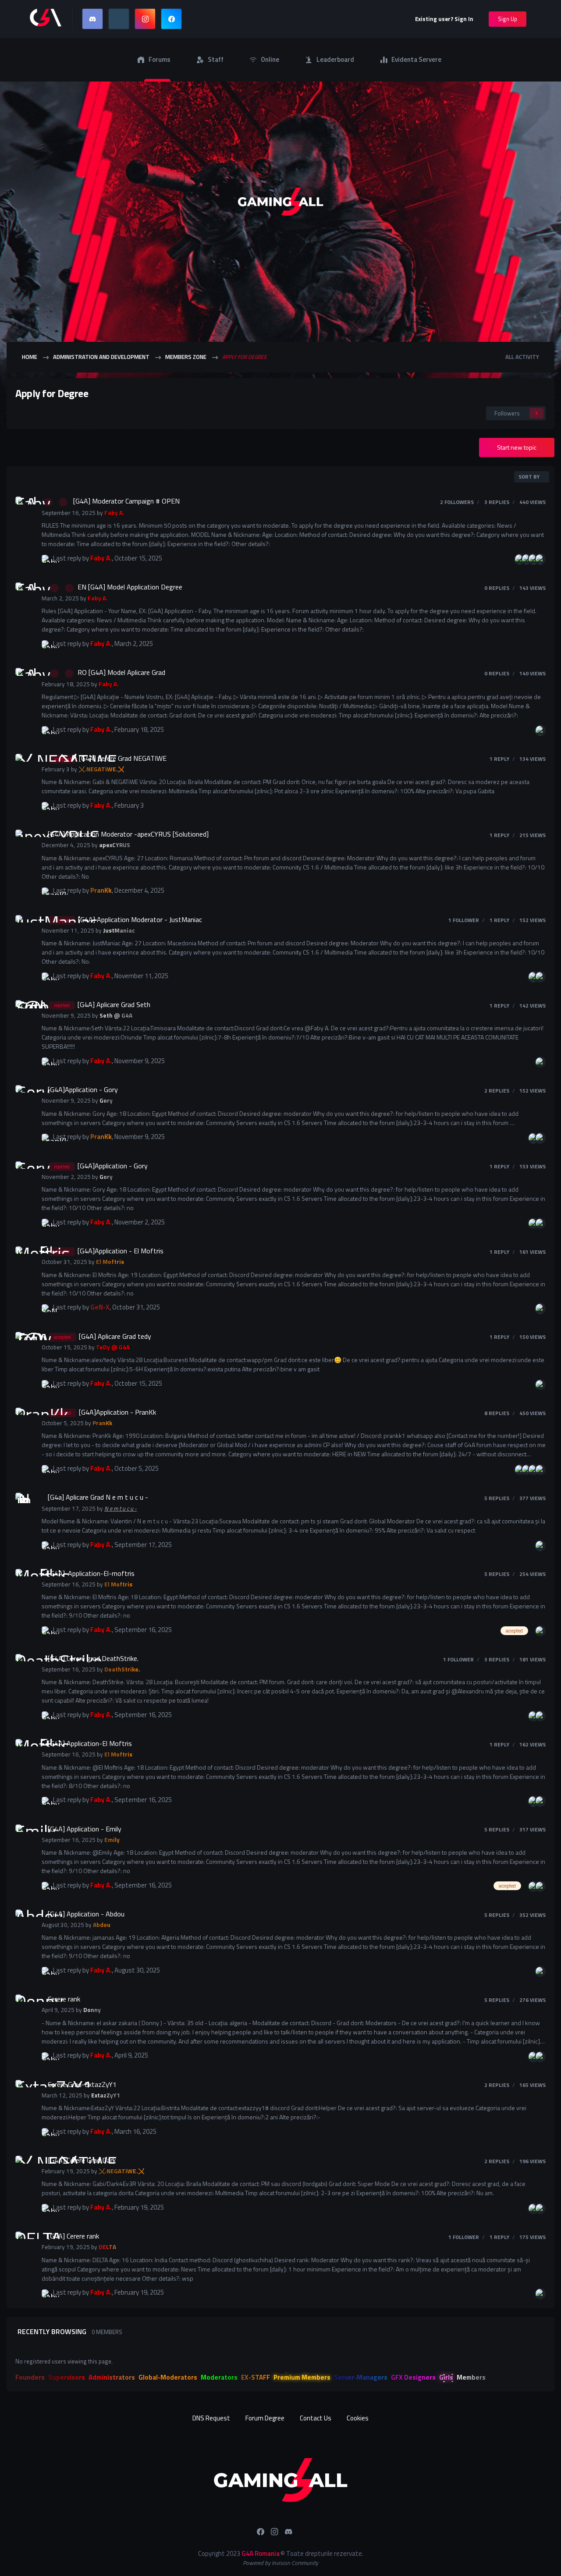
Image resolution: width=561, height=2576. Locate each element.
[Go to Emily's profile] (24, 1833)
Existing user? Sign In (446, 19)
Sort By (530, 477)
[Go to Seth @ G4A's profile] (24, 1009)
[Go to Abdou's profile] (24, 1918)
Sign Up (508, 19)
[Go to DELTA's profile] (24, 2240)
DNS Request (211, 2418)
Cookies (358, 2418)
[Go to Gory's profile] (24, 1094)
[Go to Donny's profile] (24, 2003)
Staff (216, 59)
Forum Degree (265, 2418)
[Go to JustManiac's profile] (24, 924)
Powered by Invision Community (280, 2563)
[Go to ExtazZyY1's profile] (24, 2089)
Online (270, 59)
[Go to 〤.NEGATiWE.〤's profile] (24, 763)
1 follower (464, 920)
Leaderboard (335, 59)
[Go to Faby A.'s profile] (24, 505)
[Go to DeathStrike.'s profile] (24, 1663)
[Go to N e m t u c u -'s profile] (24, 1501)
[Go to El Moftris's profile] (24, 1255)
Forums (160, 59)
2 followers (457, 502)
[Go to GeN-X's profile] (46, 1309)
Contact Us (316, 2418)
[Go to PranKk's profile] (46, 892)
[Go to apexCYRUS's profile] (24, 838)
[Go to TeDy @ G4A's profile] (24, 1341)
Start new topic (517, 447)
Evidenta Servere (416, 59)
